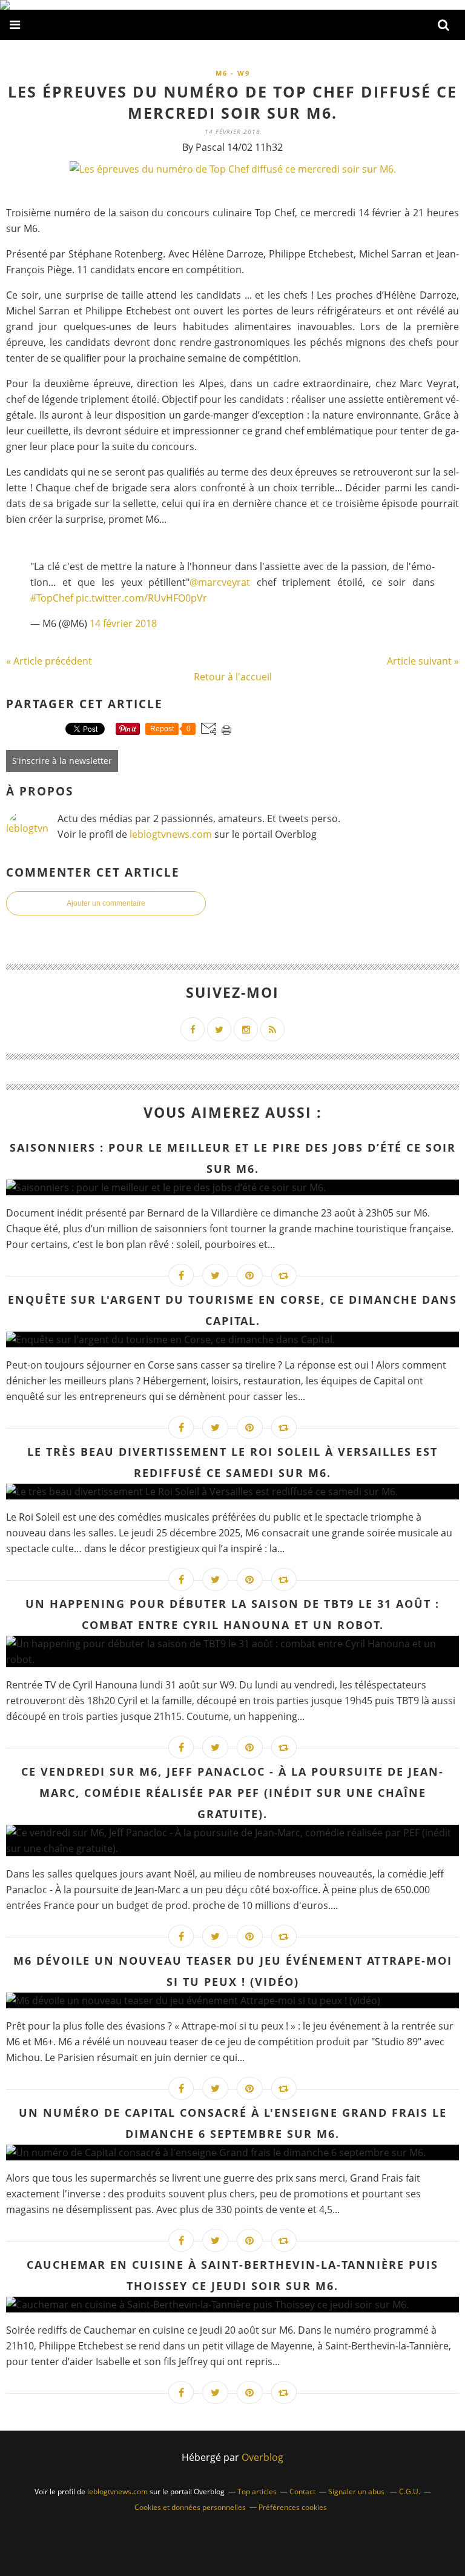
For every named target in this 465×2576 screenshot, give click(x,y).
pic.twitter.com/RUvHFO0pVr (141, 598)
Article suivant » (423, 661)
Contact (302, 2491)
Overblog (262, 2457)
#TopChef (52, 598)
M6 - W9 (233, 73)
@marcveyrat (220, 582)
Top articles (257, 2491)
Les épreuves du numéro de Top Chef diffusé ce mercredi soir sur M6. (232, 102)
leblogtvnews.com (172, 834)
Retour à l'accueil (233, 677)
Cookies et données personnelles (190, 2507)
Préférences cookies (293, 2507)
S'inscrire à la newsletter (62, 761)
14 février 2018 (123, 623)
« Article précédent (49, 661)
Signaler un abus (357, 2491)
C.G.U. (410, 2491)
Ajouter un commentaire (106, 903)
